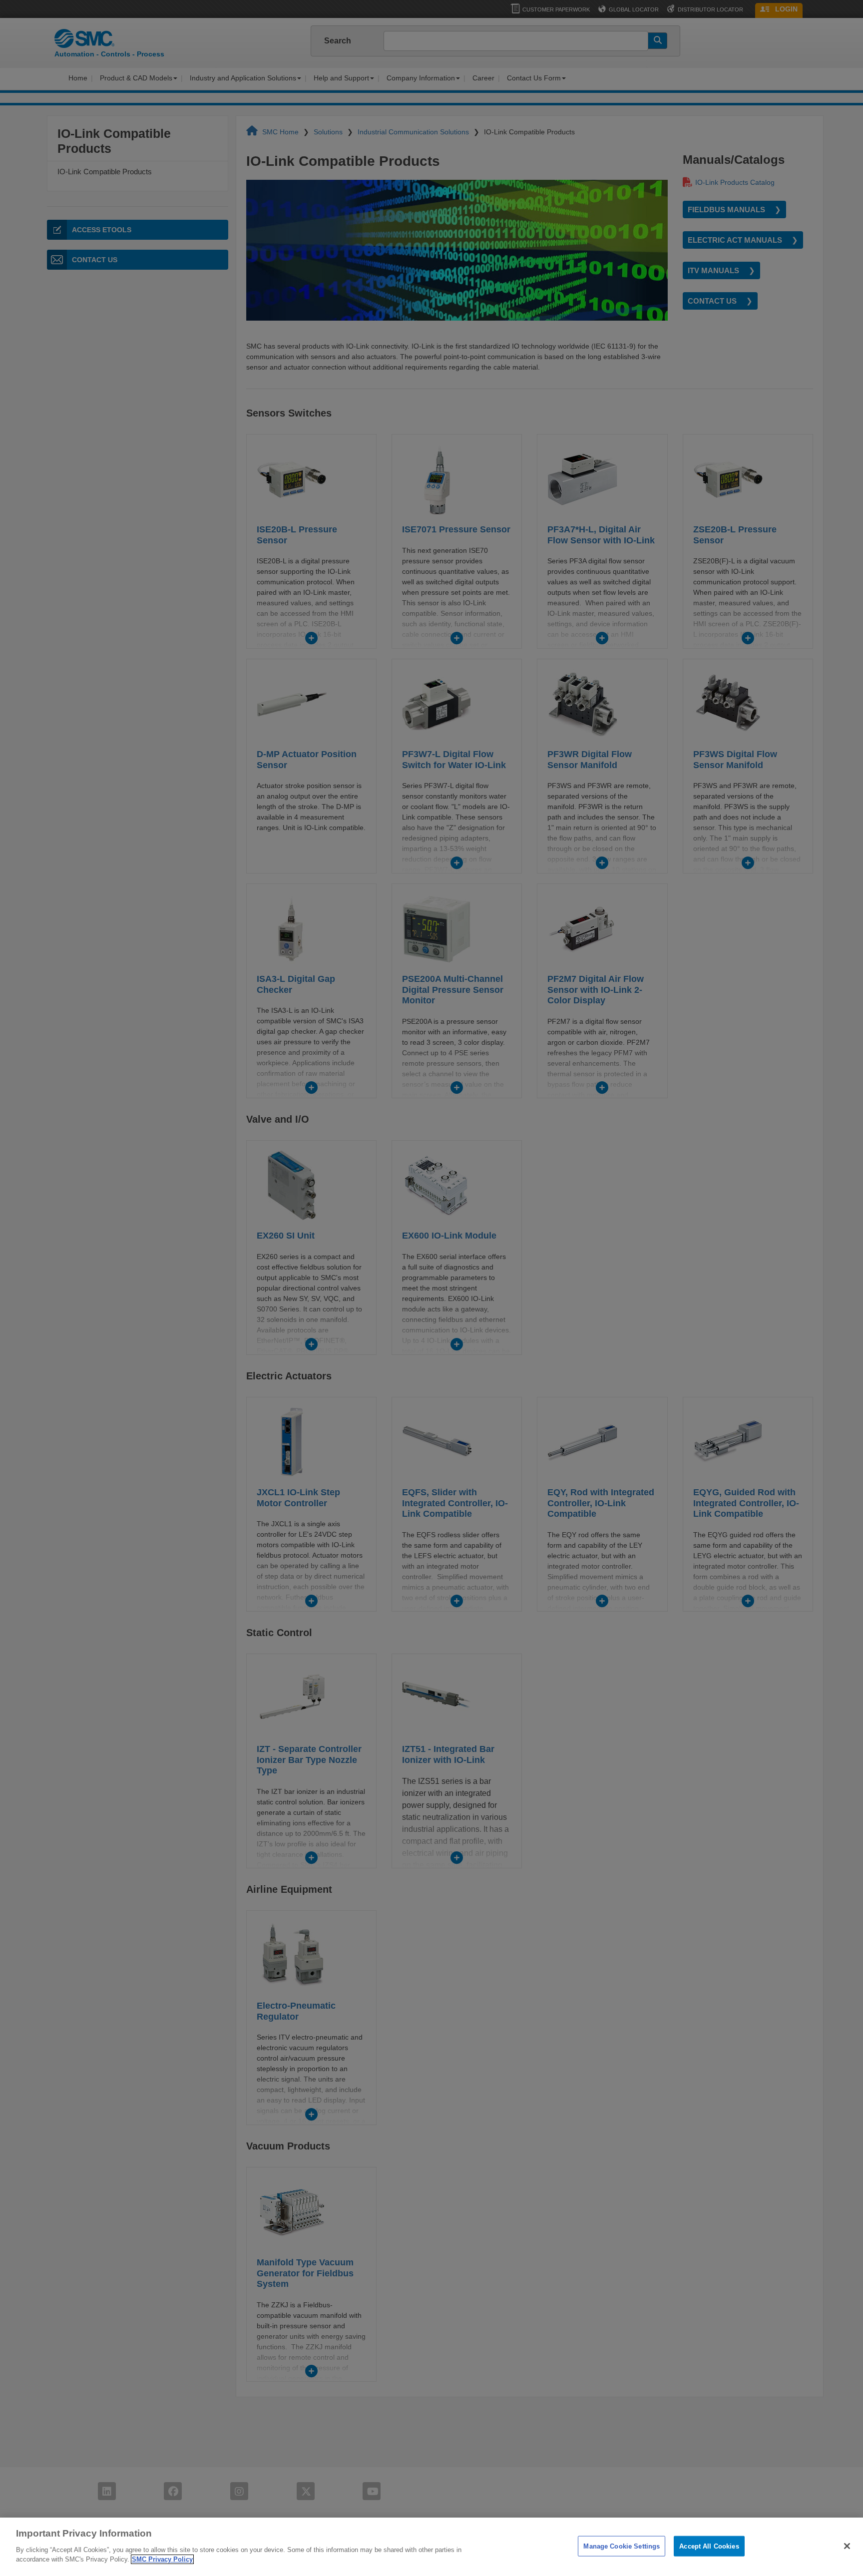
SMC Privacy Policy (162, 2559)
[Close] (847, 2546)
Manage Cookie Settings (622, 2546)
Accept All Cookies (709, 2546)
